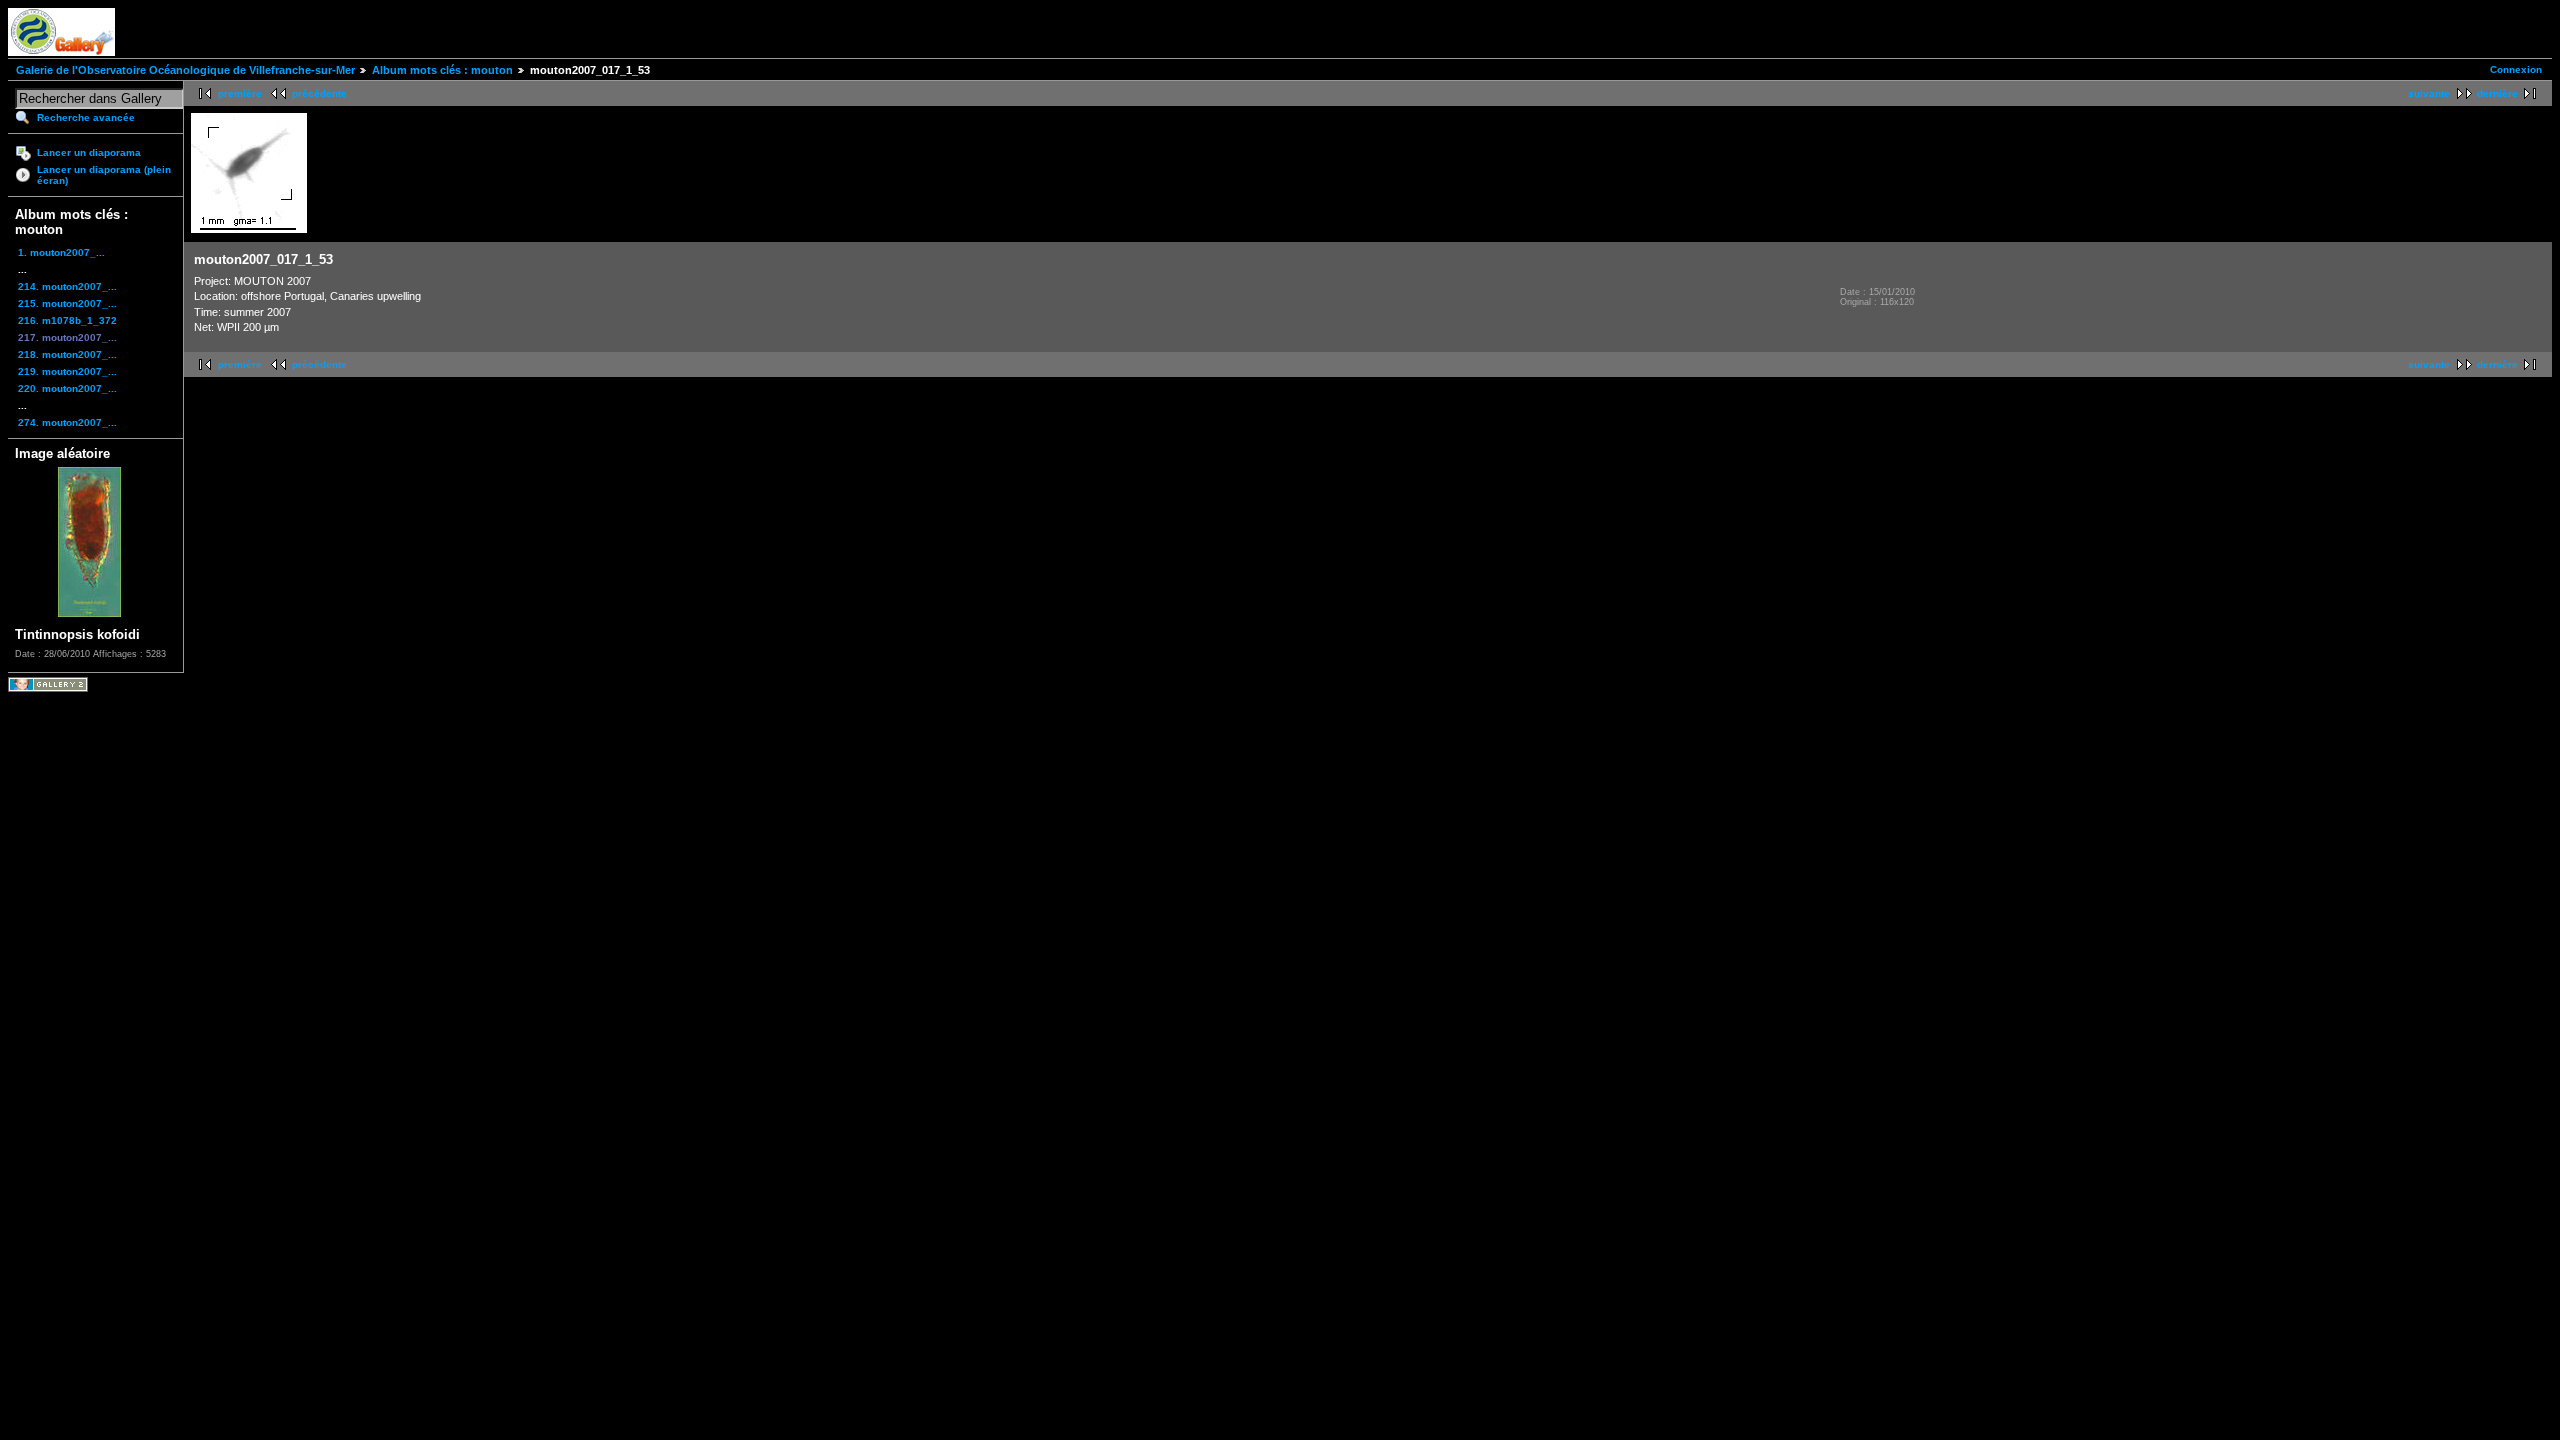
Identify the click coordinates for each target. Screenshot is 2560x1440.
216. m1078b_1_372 (67, 320)
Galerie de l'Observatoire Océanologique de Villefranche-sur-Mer (185, 70)
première (240, 93)
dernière (2497, 93)
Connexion (2516, 69)
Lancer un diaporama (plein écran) (104, 175)
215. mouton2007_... (67, 303)
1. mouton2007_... (61, 252)
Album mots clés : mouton (442, 70)
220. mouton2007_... (67, 388)
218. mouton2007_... (67, 354)
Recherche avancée (86, 117)
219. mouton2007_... (67, 371)
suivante (2429, 93)
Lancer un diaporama (89, 152)
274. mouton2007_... (67, 422)
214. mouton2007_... (67, 286)
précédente (319, 93)
